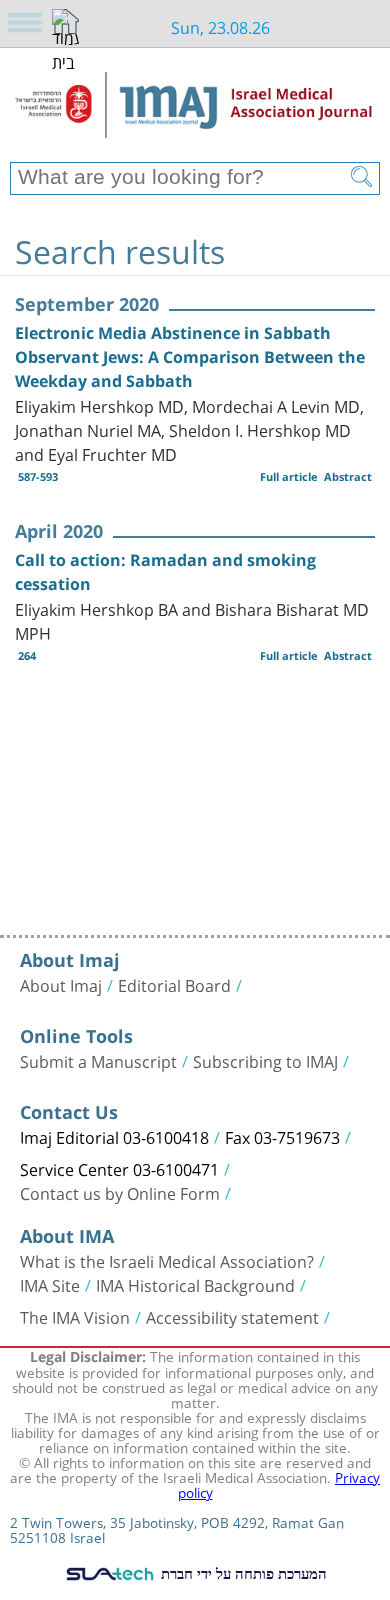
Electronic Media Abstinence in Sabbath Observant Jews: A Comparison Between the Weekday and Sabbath (190, 357)
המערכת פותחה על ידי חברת (242, 1573)
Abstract (348, 476)
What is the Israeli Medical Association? (167, 1260)
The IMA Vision (75, 1316)
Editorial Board (174, 984)
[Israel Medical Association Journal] (195, 112)
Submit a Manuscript (98, 1060)
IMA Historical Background (195, 1284)
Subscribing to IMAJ (265, 1060)
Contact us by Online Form (120, 1192)
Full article (289, 476)
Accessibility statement (232, 1316)
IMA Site (50, 1284)
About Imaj (61, 984)
